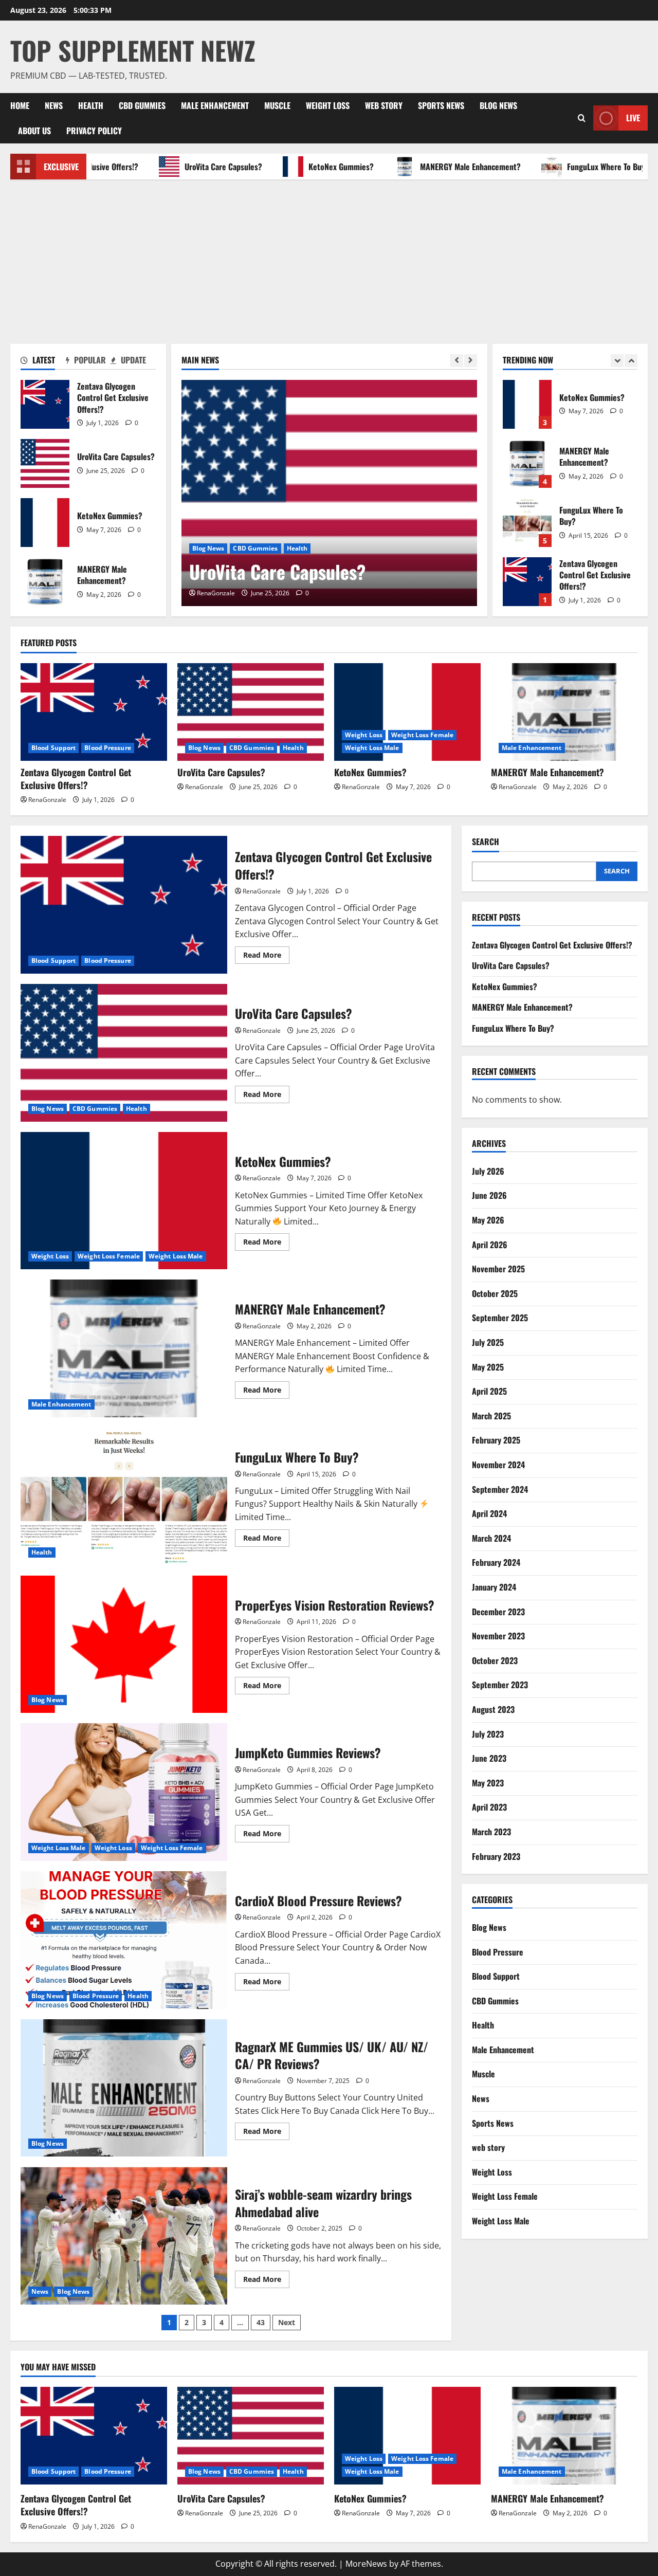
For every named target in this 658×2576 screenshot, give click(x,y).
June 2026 (489, 1195)
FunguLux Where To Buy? (570, 167)
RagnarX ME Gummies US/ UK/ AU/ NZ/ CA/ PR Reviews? (124, 2088)
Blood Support (53, 748)
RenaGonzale (216, 593)
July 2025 (488, 1342)
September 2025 (500, 1318)
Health (91, 105)
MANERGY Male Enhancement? (432, 167)
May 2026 (488, 1220)
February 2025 (496, 1440)
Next (287, 2322)
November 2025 (498, 1269)
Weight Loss (328, 105)
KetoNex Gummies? (303, 167)
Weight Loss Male (372, 748)
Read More (266, 957)
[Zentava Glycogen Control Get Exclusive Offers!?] (94, 712)
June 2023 (489, 1758)
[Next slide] (471, 361)
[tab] (43, 362)
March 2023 (491, 1832)
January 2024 (494, 1587)
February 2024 (496, 1562)
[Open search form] (582, 118)
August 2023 (493, 1709)
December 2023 (498, 1612)
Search (486, 842)
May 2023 (488, 1783)
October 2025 (495, 1293)
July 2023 (488, 1734)
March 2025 (491, 1416)
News (54, 105)
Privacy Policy (94, 131)
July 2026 (488, 1171)
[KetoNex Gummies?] (407, 712)
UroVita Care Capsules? (185, 167)
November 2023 (498, 1636)
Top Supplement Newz (133, 50)
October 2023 (495, 1660)
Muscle (277, 105)
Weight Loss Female (422, 735)
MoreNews (366, 2564)
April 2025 (489, 1391)
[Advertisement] (329, 257)
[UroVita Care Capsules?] (329, 493)
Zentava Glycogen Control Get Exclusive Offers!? (45, 404)
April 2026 (490, 1245)
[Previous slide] (457, 361)
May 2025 (488, 1367)
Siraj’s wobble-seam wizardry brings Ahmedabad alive (124, 2236)
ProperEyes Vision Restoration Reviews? (124, 1645)
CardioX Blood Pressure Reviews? (124, 1940)
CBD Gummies (142, 105)
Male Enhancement (215, 105)
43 (261, 2322)
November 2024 (498, 1465)
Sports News (441, 105)
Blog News (498, 105)
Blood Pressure (107, 748)
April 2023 (489, 1807)
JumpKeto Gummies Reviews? (124, 1792)
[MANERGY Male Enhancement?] (564, 712)
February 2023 (496, 1856)
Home (20, 105)
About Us (34, 131)
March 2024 (491, 1538)
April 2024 (489, 1513)
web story (384, 105)
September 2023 (500, 1685)
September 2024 (500, 1489)
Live (633, 118)
